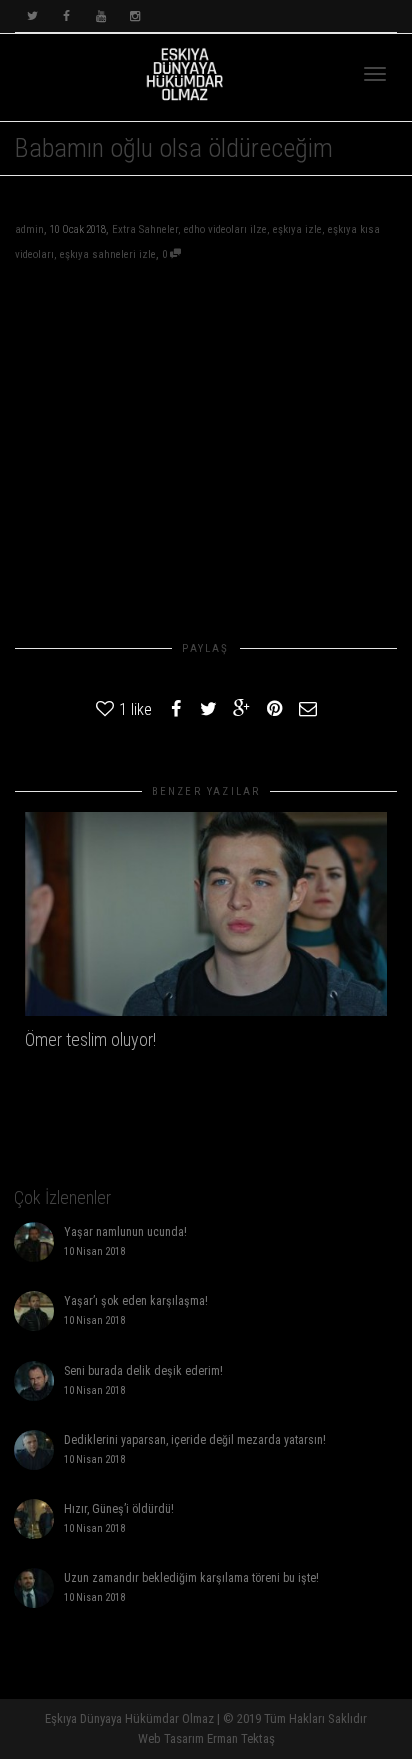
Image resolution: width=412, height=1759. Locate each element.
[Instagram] (134, 16)
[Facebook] (66, 16)
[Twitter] (32, 16)
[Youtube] (100, 16)
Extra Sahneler (145, 229)
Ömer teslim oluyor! (90, 1039)
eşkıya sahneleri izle (108, 254)
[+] (206, 914)
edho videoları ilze (225, 229)
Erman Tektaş (241, 1738)
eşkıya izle (297, 229)
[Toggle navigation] (375, 74)
